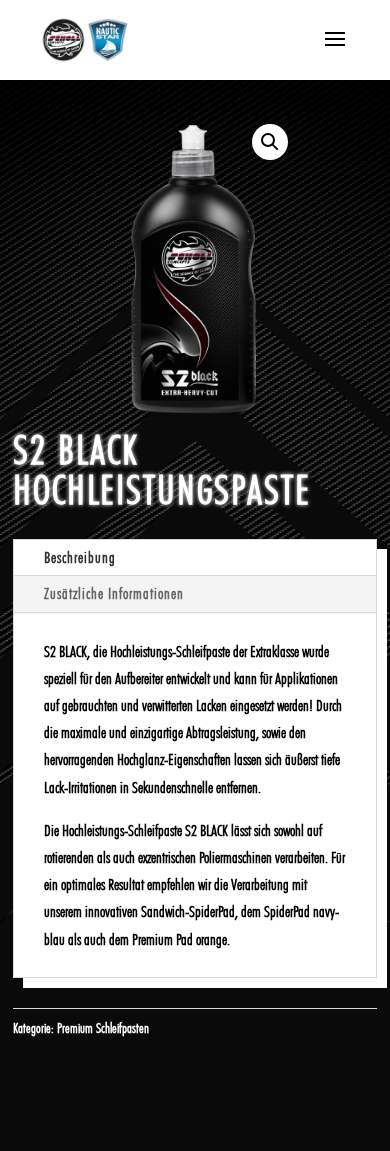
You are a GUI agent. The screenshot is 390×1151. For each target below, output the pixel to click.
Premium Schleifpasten (103, 1028)
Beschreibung (80, 557)
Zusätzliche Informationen (114, 593)
